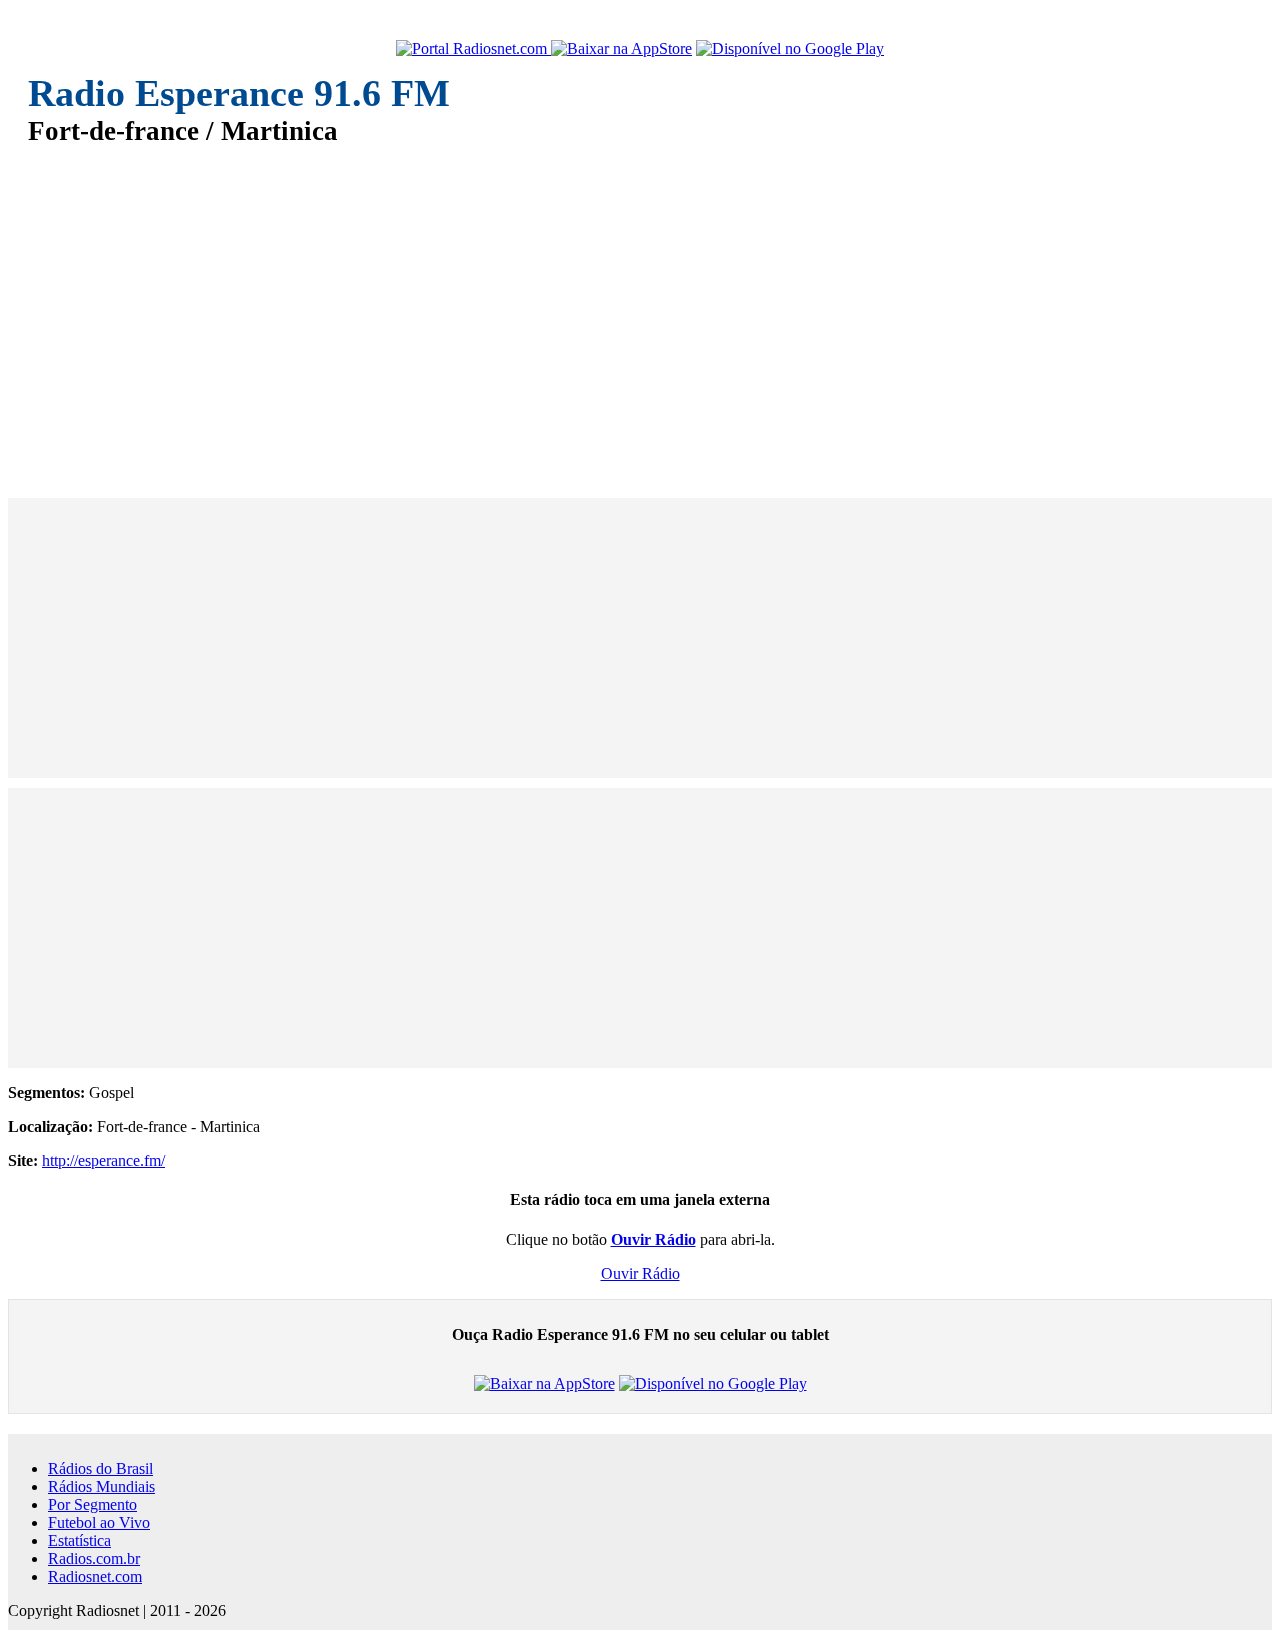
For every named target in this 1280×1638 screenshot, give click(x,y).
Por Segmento (92, 1504)
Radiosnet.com (95, 1576)
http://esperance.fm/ (103, 1160)
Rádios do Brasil (100, 1468)
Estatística (79, 1540)
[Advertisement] (628, 308)
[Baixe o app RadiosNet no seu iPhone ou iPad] (621, 49)
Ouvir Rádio (640, 1273)
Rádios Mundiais (101, 1486)
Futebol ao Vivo (99, 1522)
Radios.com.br (94, 1558)
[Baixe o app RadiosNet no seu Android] (790, 49)
